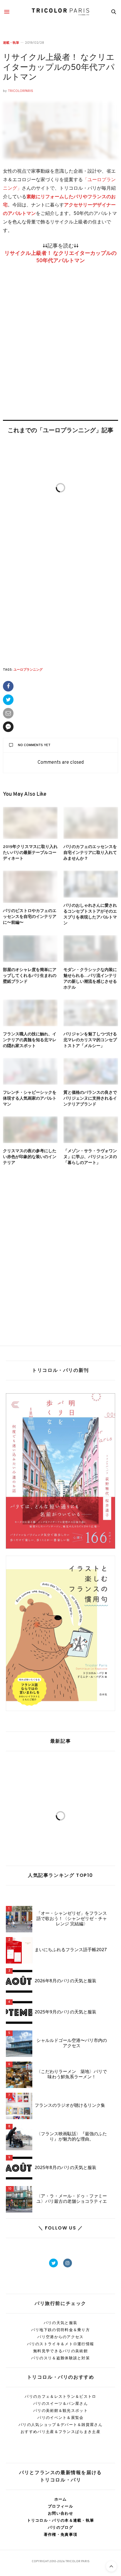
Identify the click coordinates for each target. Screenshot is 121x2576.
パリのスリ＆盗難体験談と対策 (60, 2358)
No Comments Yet (34, 745)
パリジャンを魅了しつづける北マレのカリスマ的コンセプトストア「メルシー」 (90, 1040)
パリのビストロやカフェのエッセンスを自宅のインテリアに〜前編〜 (30, 917)
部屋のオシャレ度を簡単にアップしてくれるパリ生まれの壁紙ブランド (30, 976)
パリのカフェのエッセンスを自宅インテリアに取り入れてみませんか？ (90, 853)
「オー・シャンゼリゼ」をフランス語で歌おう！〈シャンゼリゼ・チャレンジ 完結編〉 (72, 1919)
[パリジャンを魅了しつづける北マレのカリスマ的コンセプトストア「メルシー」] (91, 1013)
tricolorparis (21, 91)
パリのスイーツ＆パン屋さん (60, 2403)
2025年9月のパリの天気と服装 (65, 2013)
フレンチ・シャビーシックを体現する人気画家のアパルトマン (30, 1099)
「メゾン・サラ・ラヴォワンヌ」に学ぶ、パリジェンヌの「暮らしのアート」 (90, 1157)
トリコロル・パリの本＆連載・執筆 (61, 2520)
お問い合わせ (60, 2513)
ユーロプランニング (28, 670)
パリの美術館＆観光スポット (60, 2411)
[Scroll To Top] (111, 2566)
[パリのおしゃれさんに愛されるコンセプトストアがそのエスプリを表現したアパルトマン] (91, 884)
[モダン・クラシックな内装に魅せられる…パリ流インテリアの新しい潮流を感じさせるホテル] (91, 949)
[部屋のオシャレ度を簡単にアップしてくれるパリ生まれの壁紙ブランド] (30, 949)
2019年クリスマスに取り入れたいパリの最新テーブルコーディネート (30, 853)
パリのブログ (60, 2527)
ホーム (61, 2499)
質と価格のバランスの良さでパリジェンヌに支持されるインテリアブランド (90, 1099)
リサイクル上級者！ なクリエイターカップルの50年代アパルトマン (59, 68)
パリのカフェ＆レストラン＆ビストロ (60, 2396)
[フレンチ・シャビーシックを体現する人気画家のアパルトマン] (30, 1071)
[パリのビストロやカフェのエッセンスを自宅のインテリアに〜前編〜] (30, 887)
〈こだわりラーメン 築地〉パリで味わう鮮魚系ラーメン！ (72, 2075)
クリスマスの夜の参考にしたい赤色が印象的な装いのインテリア (30, 1157)
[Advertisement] (60, 351)
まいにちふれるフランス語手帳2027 (71, 1950)
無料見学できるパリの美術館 (60, 2351)
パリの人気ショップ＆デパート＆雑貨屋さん (60, 2425)
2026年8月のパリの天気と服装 (65, 1981)
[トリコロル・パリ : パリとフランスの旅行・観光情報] (60, 12)
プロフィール (60, 2506)
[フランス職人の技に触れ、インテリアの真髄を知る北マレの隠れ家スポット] (30, 1013)
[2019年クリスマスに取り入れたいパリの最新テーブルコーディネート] (30, 823)
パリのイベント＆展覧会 (60, 2418)
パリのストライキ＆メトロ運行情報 (61, 2344)
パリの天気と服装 (60, 2323)
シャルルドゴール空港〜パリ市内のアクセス (72, 2044)
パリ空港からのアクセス (60, 2337)
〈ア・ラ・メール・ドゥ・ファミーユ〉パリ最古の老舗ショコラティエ (72, 2199)
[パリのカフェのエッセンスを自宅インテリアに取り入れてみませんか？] (91, 823)
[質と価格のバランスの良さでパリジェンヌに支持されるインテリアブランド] (91, 1071)
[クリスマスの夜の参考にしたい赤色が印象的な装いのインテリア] (30, 1130)
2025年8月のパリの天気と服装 (65, 2168)
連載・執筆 (11, 43)
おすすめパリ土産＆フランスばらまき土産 (60, 2432)
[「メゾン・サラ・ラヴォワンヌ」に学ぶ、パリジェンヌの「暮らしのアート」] (91, 1130)
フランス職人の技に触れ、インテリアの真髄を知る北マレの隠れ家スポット (30, 1040)
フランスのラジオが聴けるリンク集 (70, 2106)
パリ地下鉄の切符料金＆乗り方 (60, 2330)
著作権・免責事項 (60, 2534)
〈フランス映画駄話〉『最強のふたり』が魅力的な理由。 (72, 2137)
